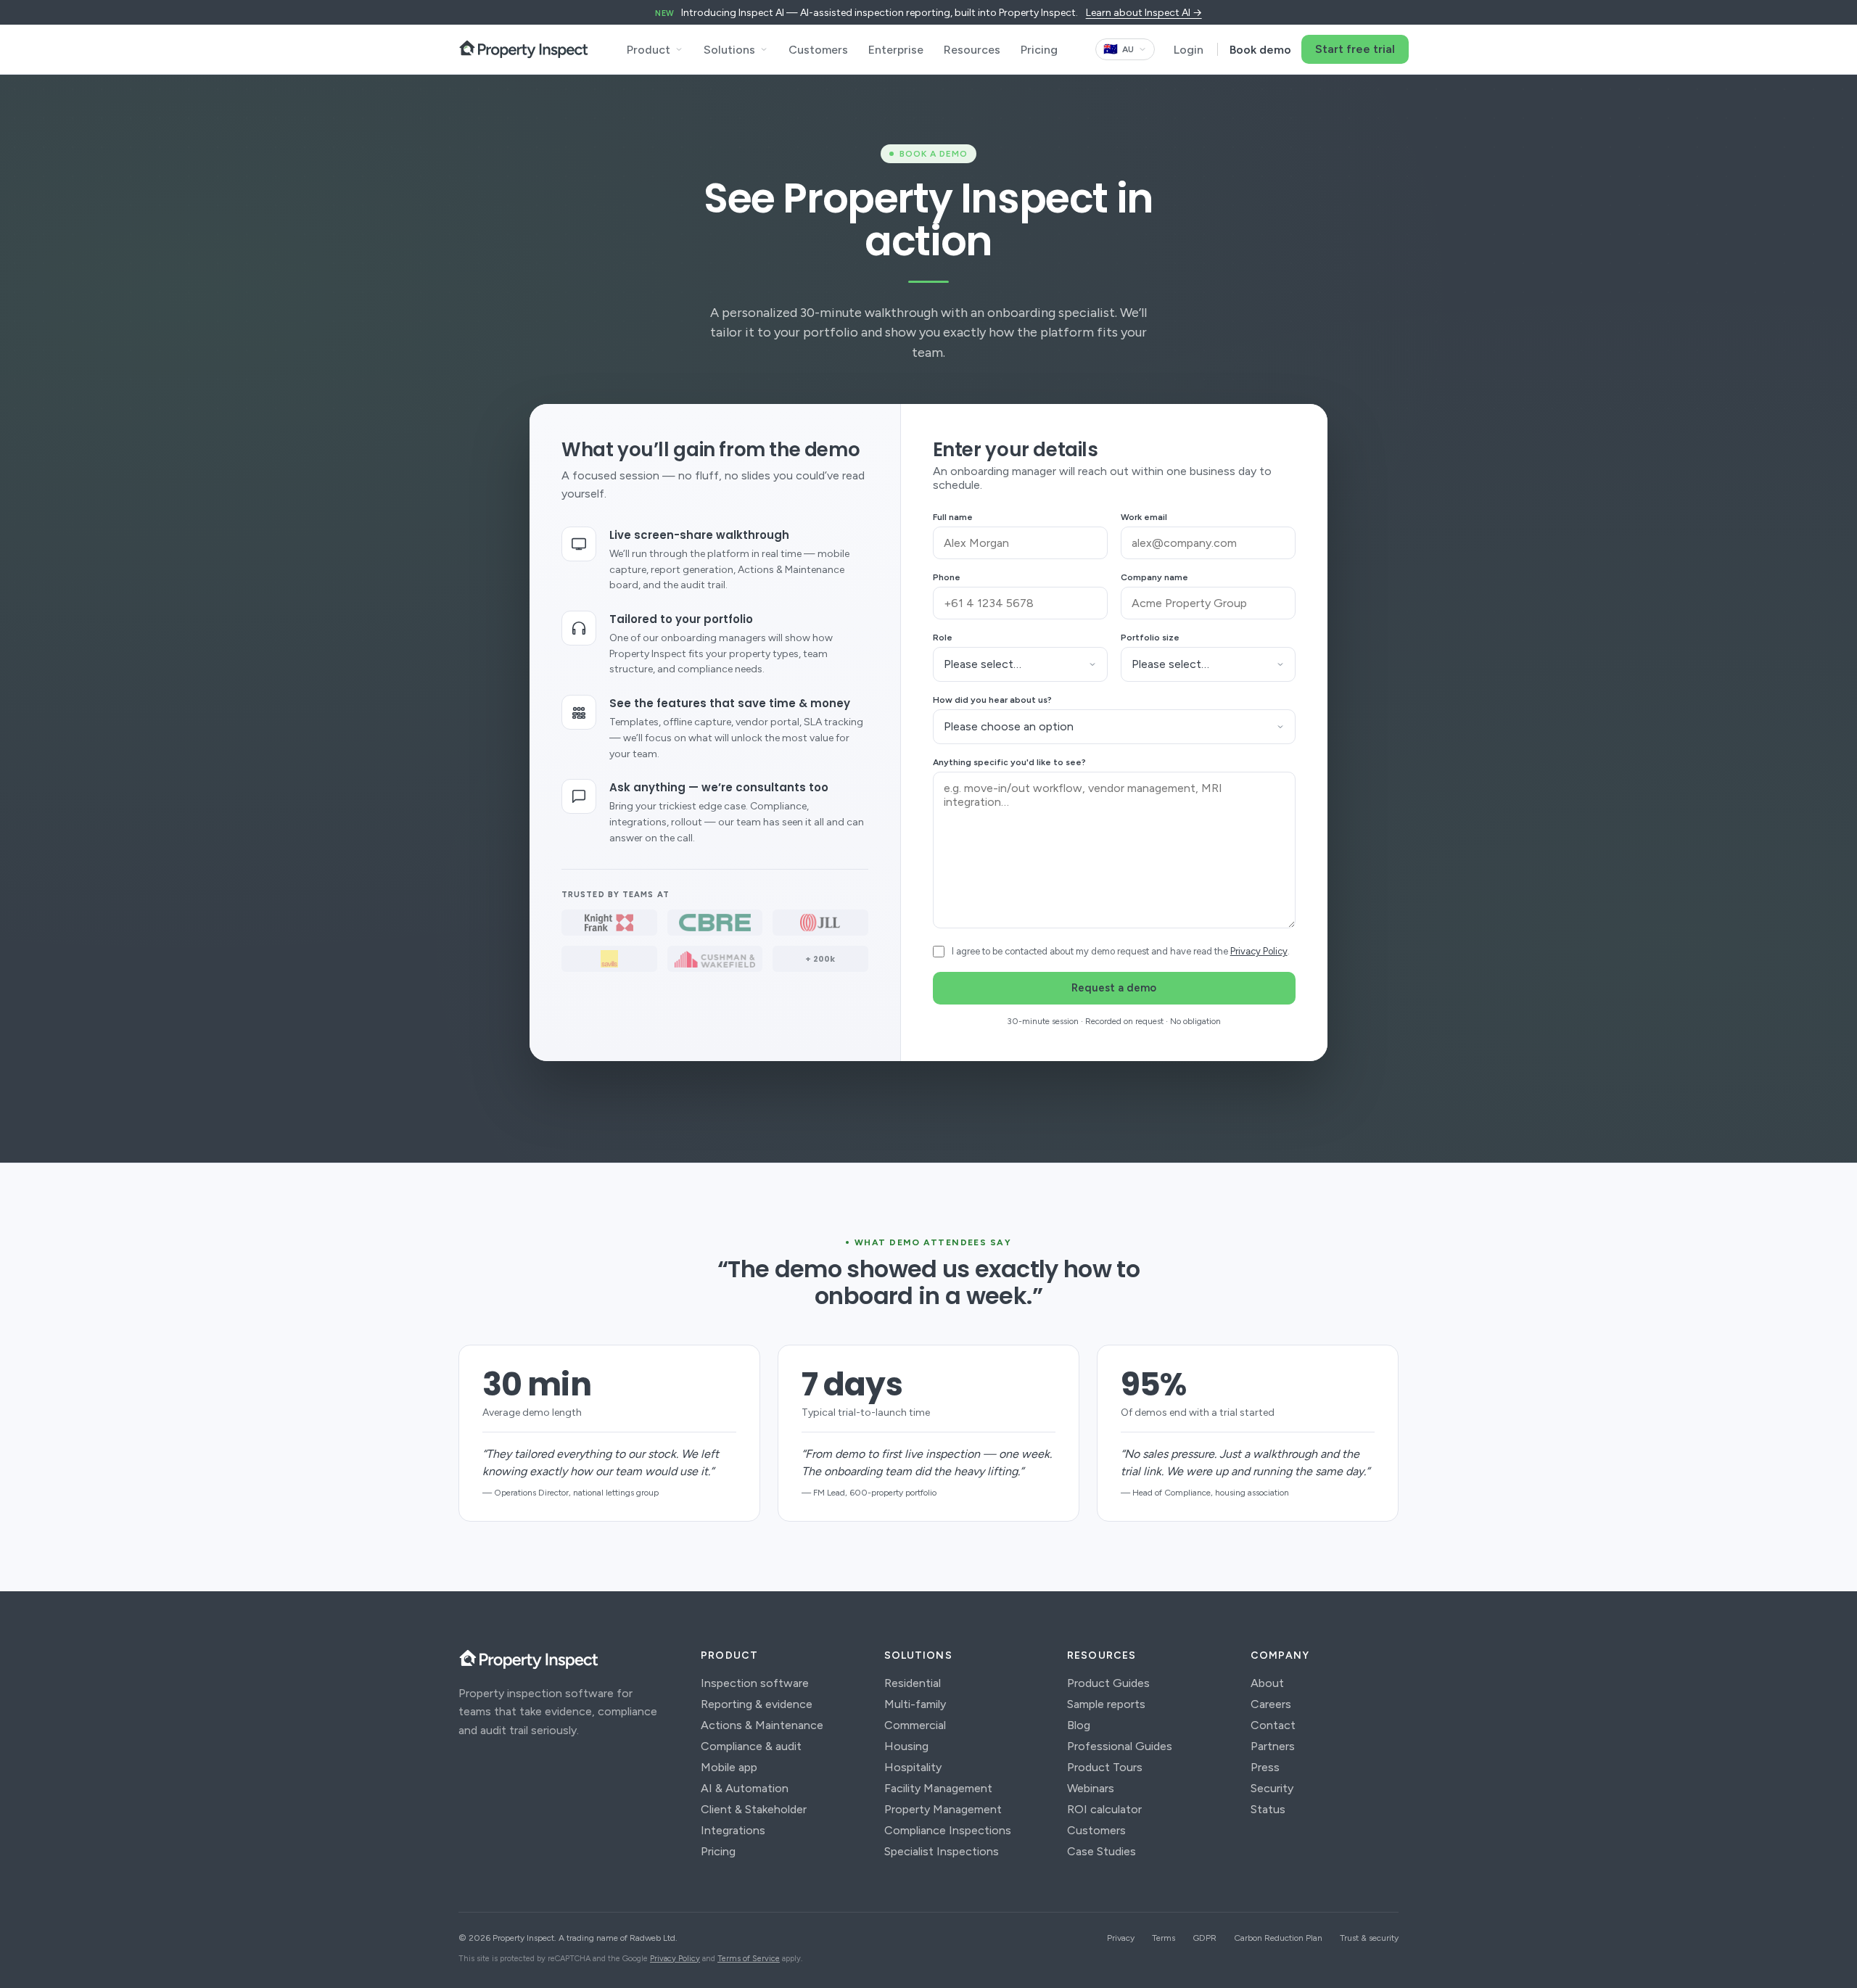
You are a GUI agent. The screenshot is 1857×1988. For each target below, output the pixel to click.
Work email (1144, 517)
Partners (1273, 1746)
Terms (1164, 1938)
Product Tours (1105, 1767)
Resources (972, 50)
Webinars (1091, 1788)
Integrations (733, 1830)
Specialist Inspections (942, 1851)
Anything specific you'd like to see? (1009, 762)
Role (943, 638)
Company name (1154, 577)
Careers (1271, 1704)
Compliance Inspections (948, 1830)
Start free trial (1355, 49)
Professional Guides (1120, 1746)
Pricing (1039, 50)
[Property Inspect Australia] (524, 49)
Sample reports (1106, 1704)
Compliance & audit (751, 1746)
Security (1272, 1788)
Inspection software (755, 1683)
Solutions (729, 50)
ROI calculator (1104, 1809)
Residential (913, 1683)
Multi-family (915, 1704)
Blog (1079, 1725)
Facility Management (938, 1788)
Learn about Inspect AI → (1144, 13)
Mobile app (729, 1767)
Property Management (943, 1809)
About (1267, 1683)
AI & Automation (745, 1788)
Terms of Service (749, 1959)
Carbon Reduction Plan (1278, 1938)
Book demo (1260, 50)
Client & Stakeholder (754, 1809)
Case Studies (1102, 1851)
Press (1265, 1767)
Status (1268, 1809)
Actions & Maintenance (762, 1725)
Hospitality (913, 1767)
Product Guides (1108, 1683)
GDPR (1205, 1938)
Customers (818, 50)
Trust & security (1369, 1938)
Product (648, 50)
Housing (906, 1746)
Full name (953, 517)
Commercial (915, 1725)
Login (1189, 50)
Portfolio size (1150, 638)
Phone (947, 577)
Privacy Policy (1259, 951)
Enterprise (896, 50)
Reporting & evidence (757, 1704)
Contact (1273, 1725)
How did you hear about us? (992, 700)
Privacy (1121, 1938)
